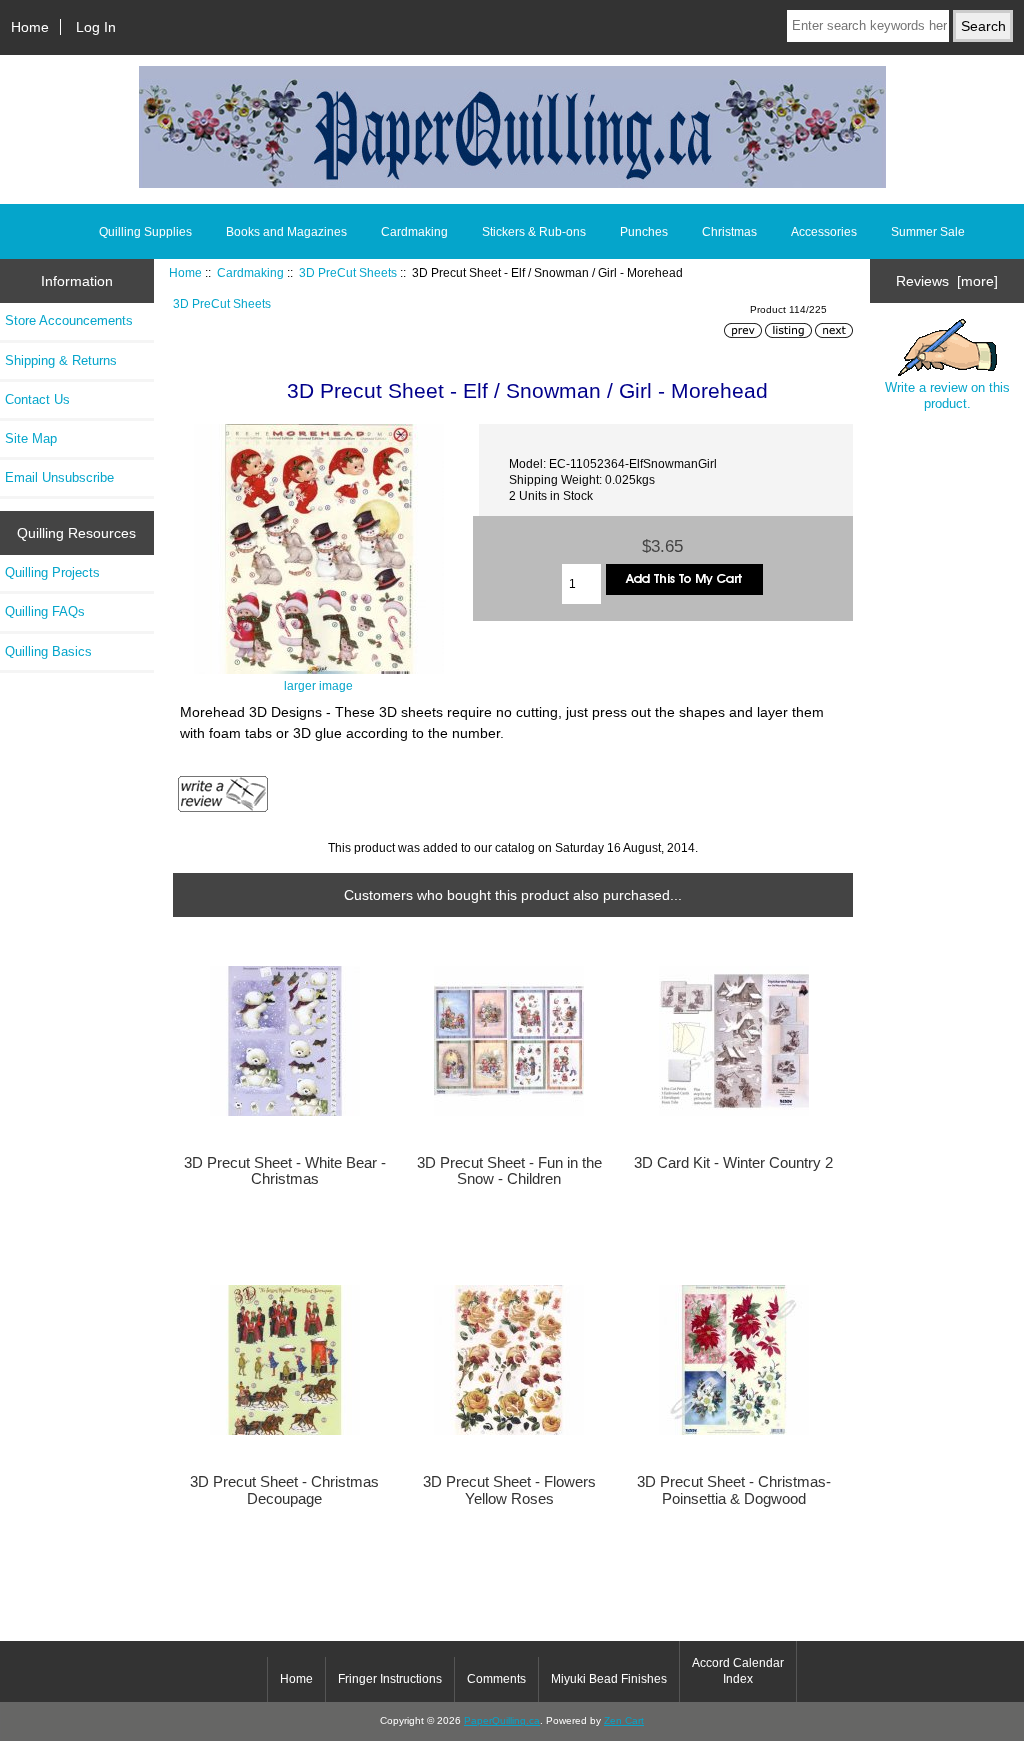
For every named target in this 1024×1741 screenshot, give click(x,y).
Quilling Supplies (145, 232)
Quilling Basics (48, 651)
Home (30, 27)
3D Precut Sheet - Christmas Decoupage (284, 1490)
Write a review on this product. (947, 395)
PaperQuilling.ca (502, 1720)
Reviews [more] (947, 281)
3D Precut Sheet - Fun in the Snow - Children (509, 1171)
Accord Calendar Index (738, 1671)
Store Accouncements (69, 320)
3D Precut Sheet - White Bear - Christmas (285, 1171)
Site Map (31, 438)
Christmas (729, 232)
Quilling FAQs (45, 611)
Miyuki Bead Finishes (609, 1679)
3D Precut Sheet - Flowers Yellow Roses (509, 1490)
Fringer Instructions (390, 1679)
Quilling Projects (52, 572)
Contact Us (37, 399)
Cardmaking (250, 272)
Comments (496, 1679)
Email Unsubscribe (59, 477)
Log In (96, 27)
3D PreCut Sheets (348, 272)
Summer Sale (928, 232)
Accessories (824, 232)
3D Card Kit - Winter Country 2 (733, 1163)
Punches (644, 232)
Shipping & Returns (61, 360)
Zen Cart (624, 1720)
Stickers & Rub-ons (534, 232)
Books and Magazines (286, 232)
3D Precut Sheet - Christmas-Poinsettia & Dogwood (734, 1490)
